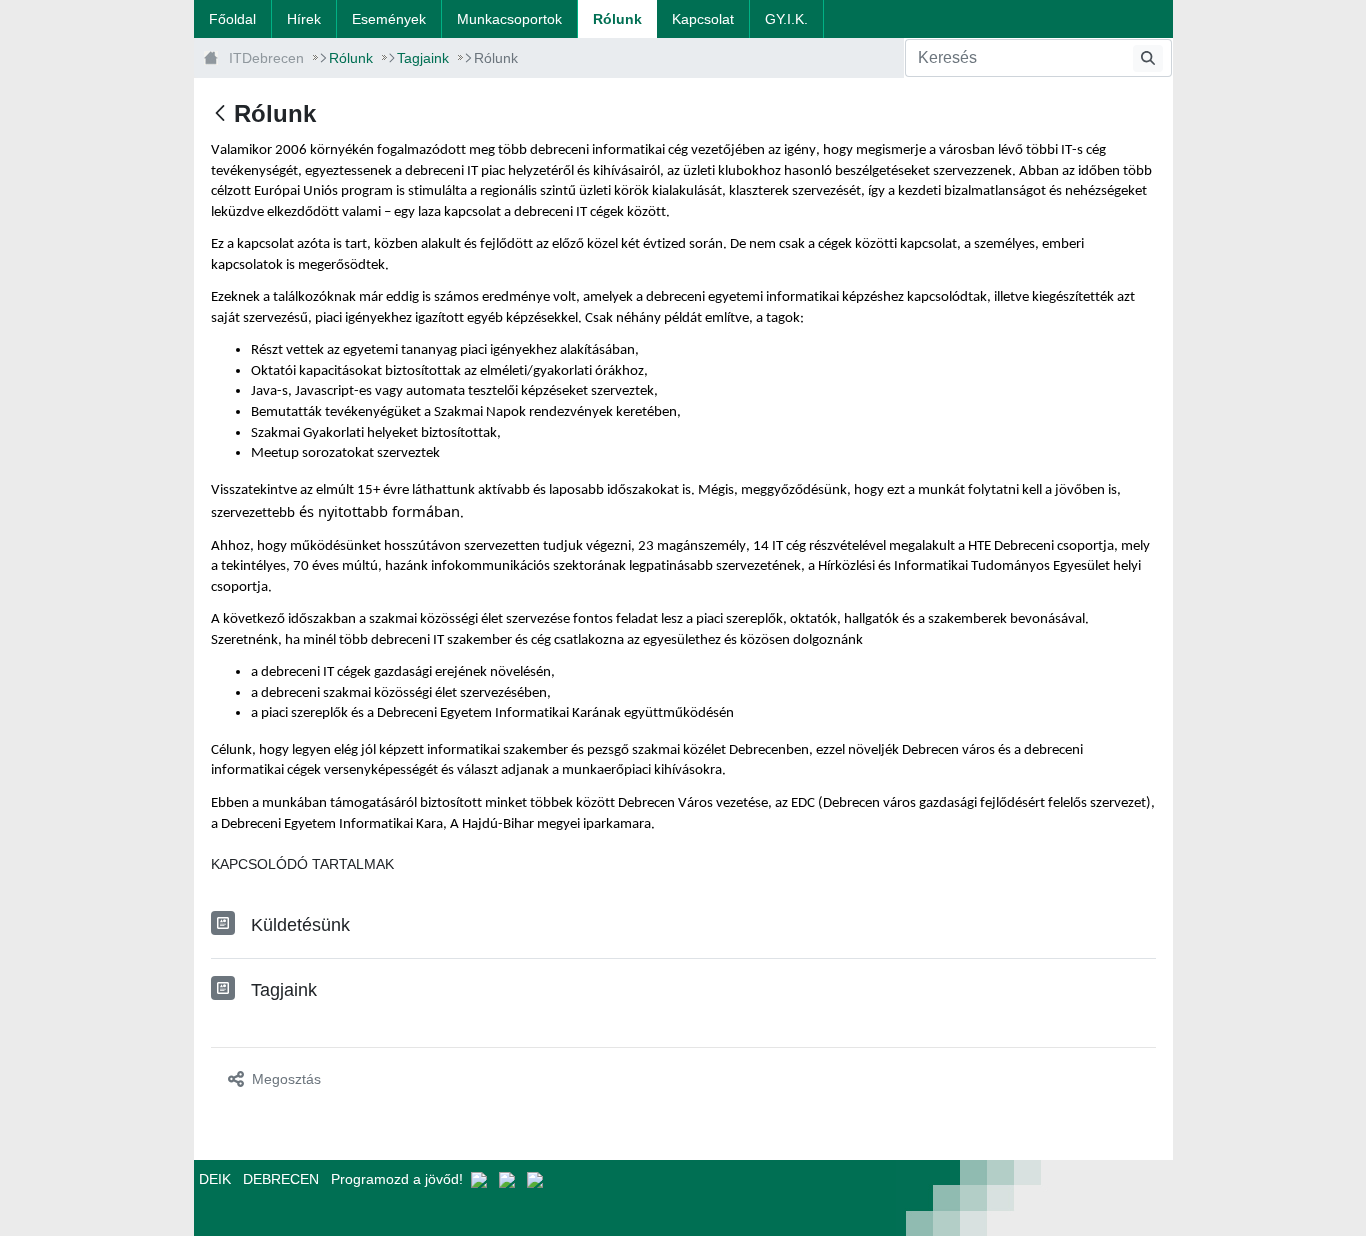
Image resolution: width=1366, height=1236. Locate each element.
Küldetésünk (300, 925)
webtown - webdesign (588, 1198)
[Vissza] (220, 114)
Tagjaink (284, 990)
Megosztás (286, 1079)
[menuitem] (232, 19)
